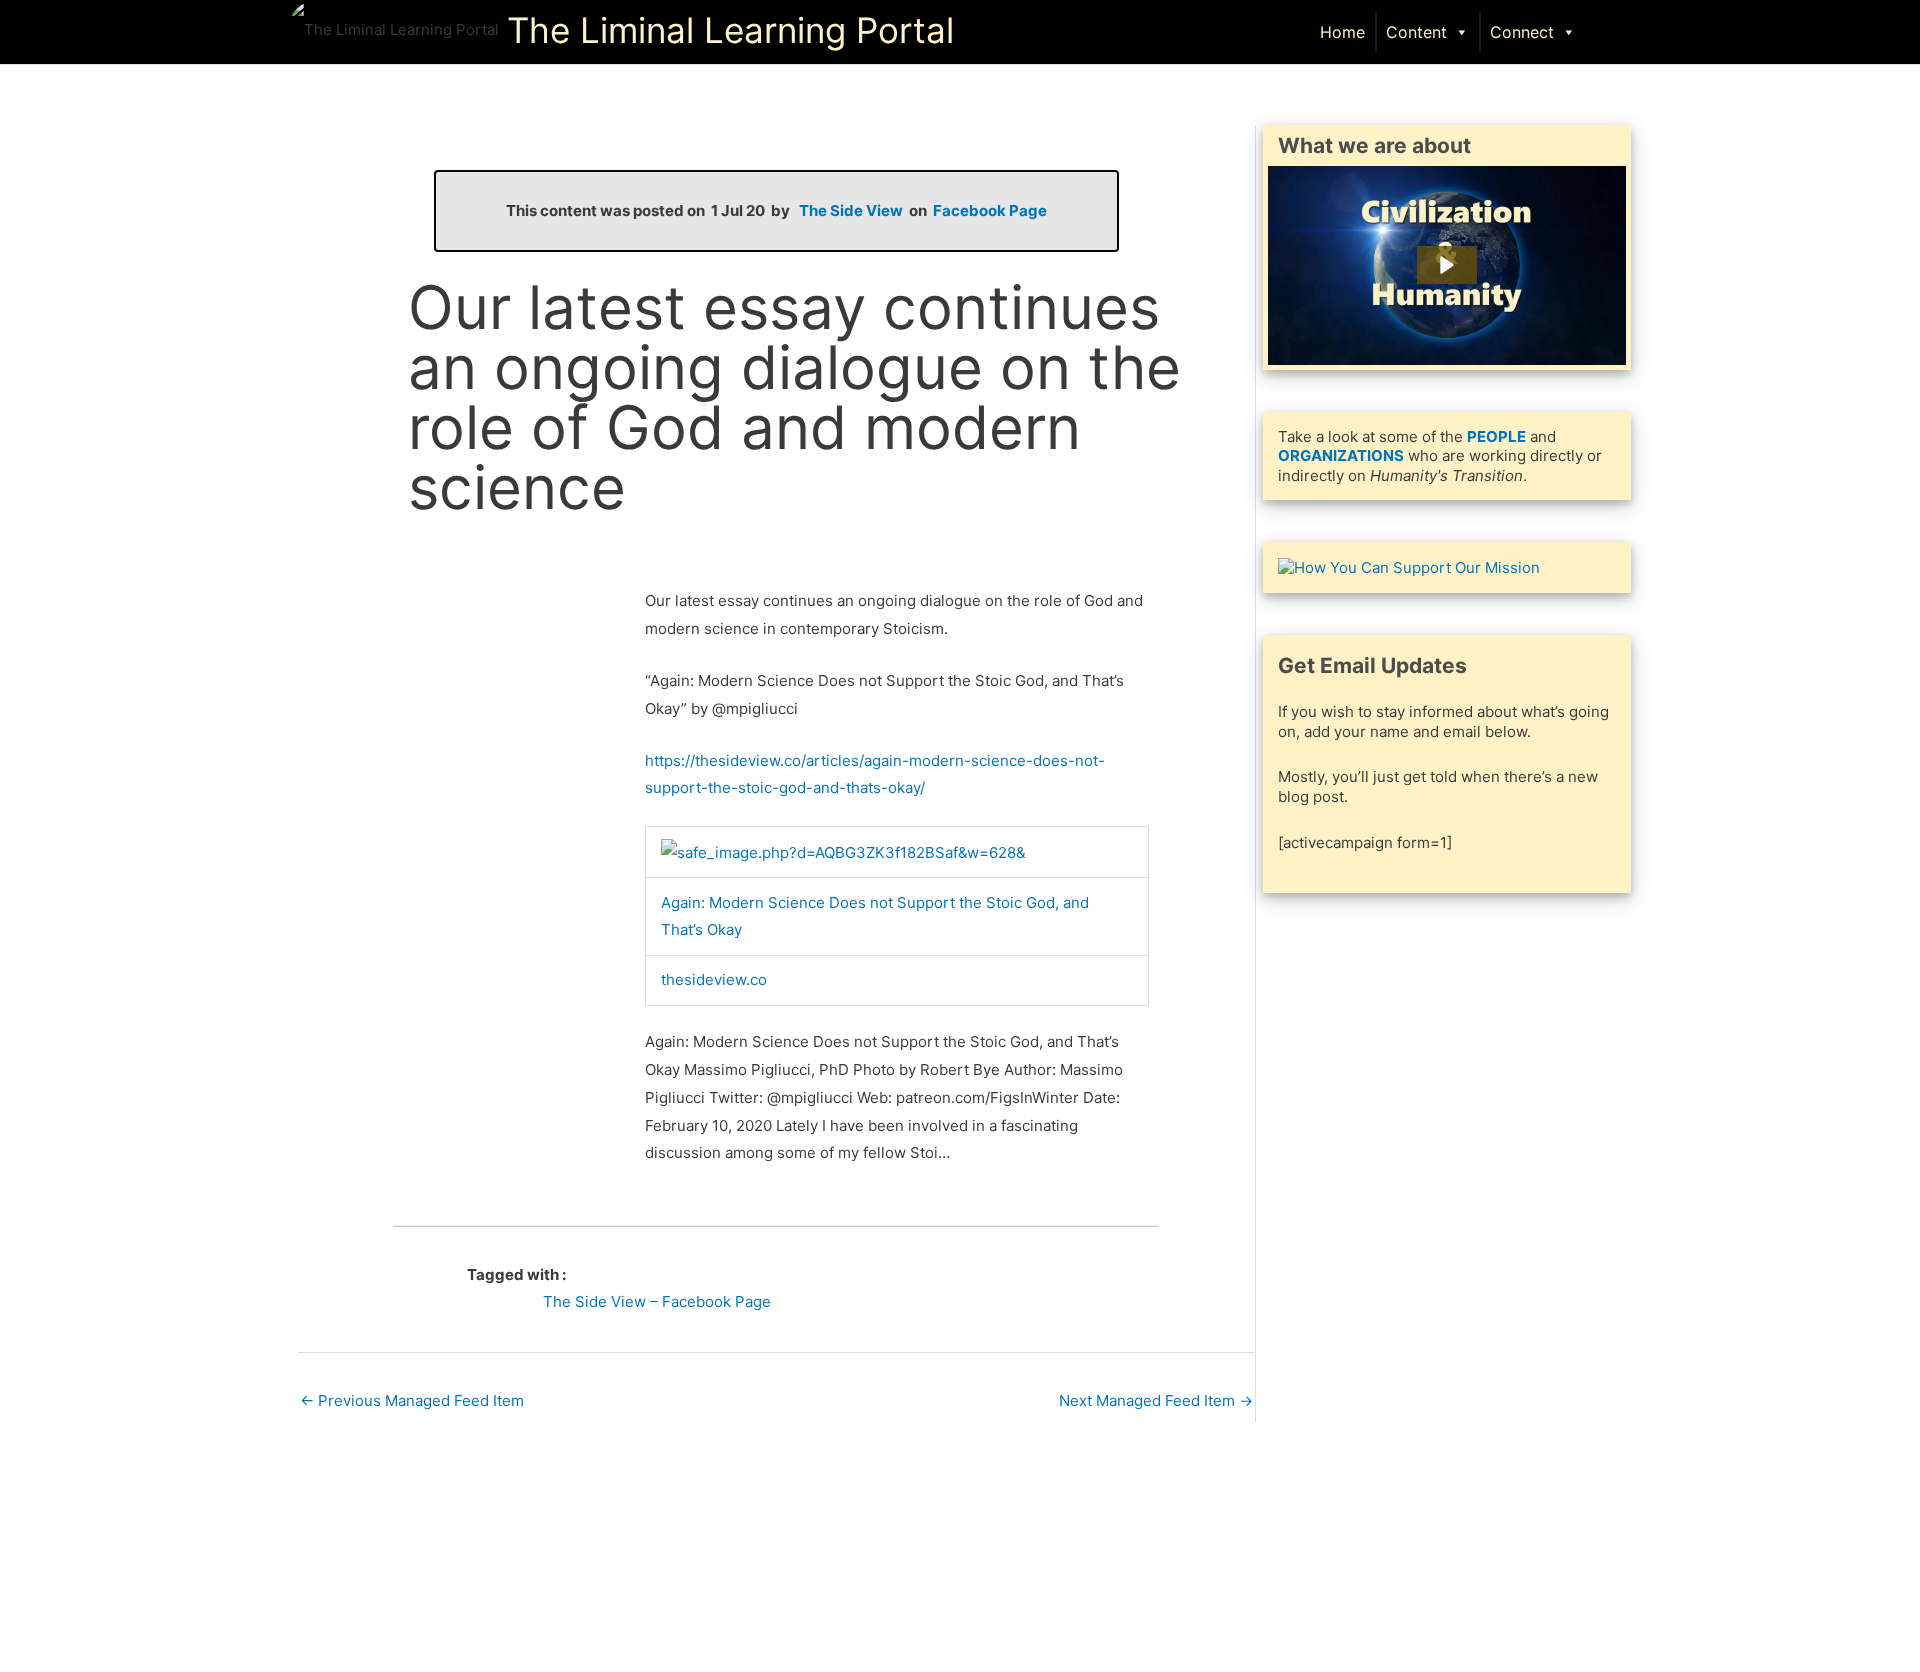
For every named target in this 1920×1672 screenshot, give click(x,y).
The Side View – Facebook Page (657, 1301)
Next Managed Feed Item (1156, 1400)
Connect (1522, 32)
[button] (1611, 30)
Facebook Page (990, 210)
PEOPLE (1496, 436)
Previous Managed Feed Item (412, 1400)
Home (1342, 32)
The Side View (851, 210)
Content (1416, 32)
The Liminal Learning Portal (730, 30)
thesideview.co (714, 979)
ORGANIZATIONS (1341, 455)
